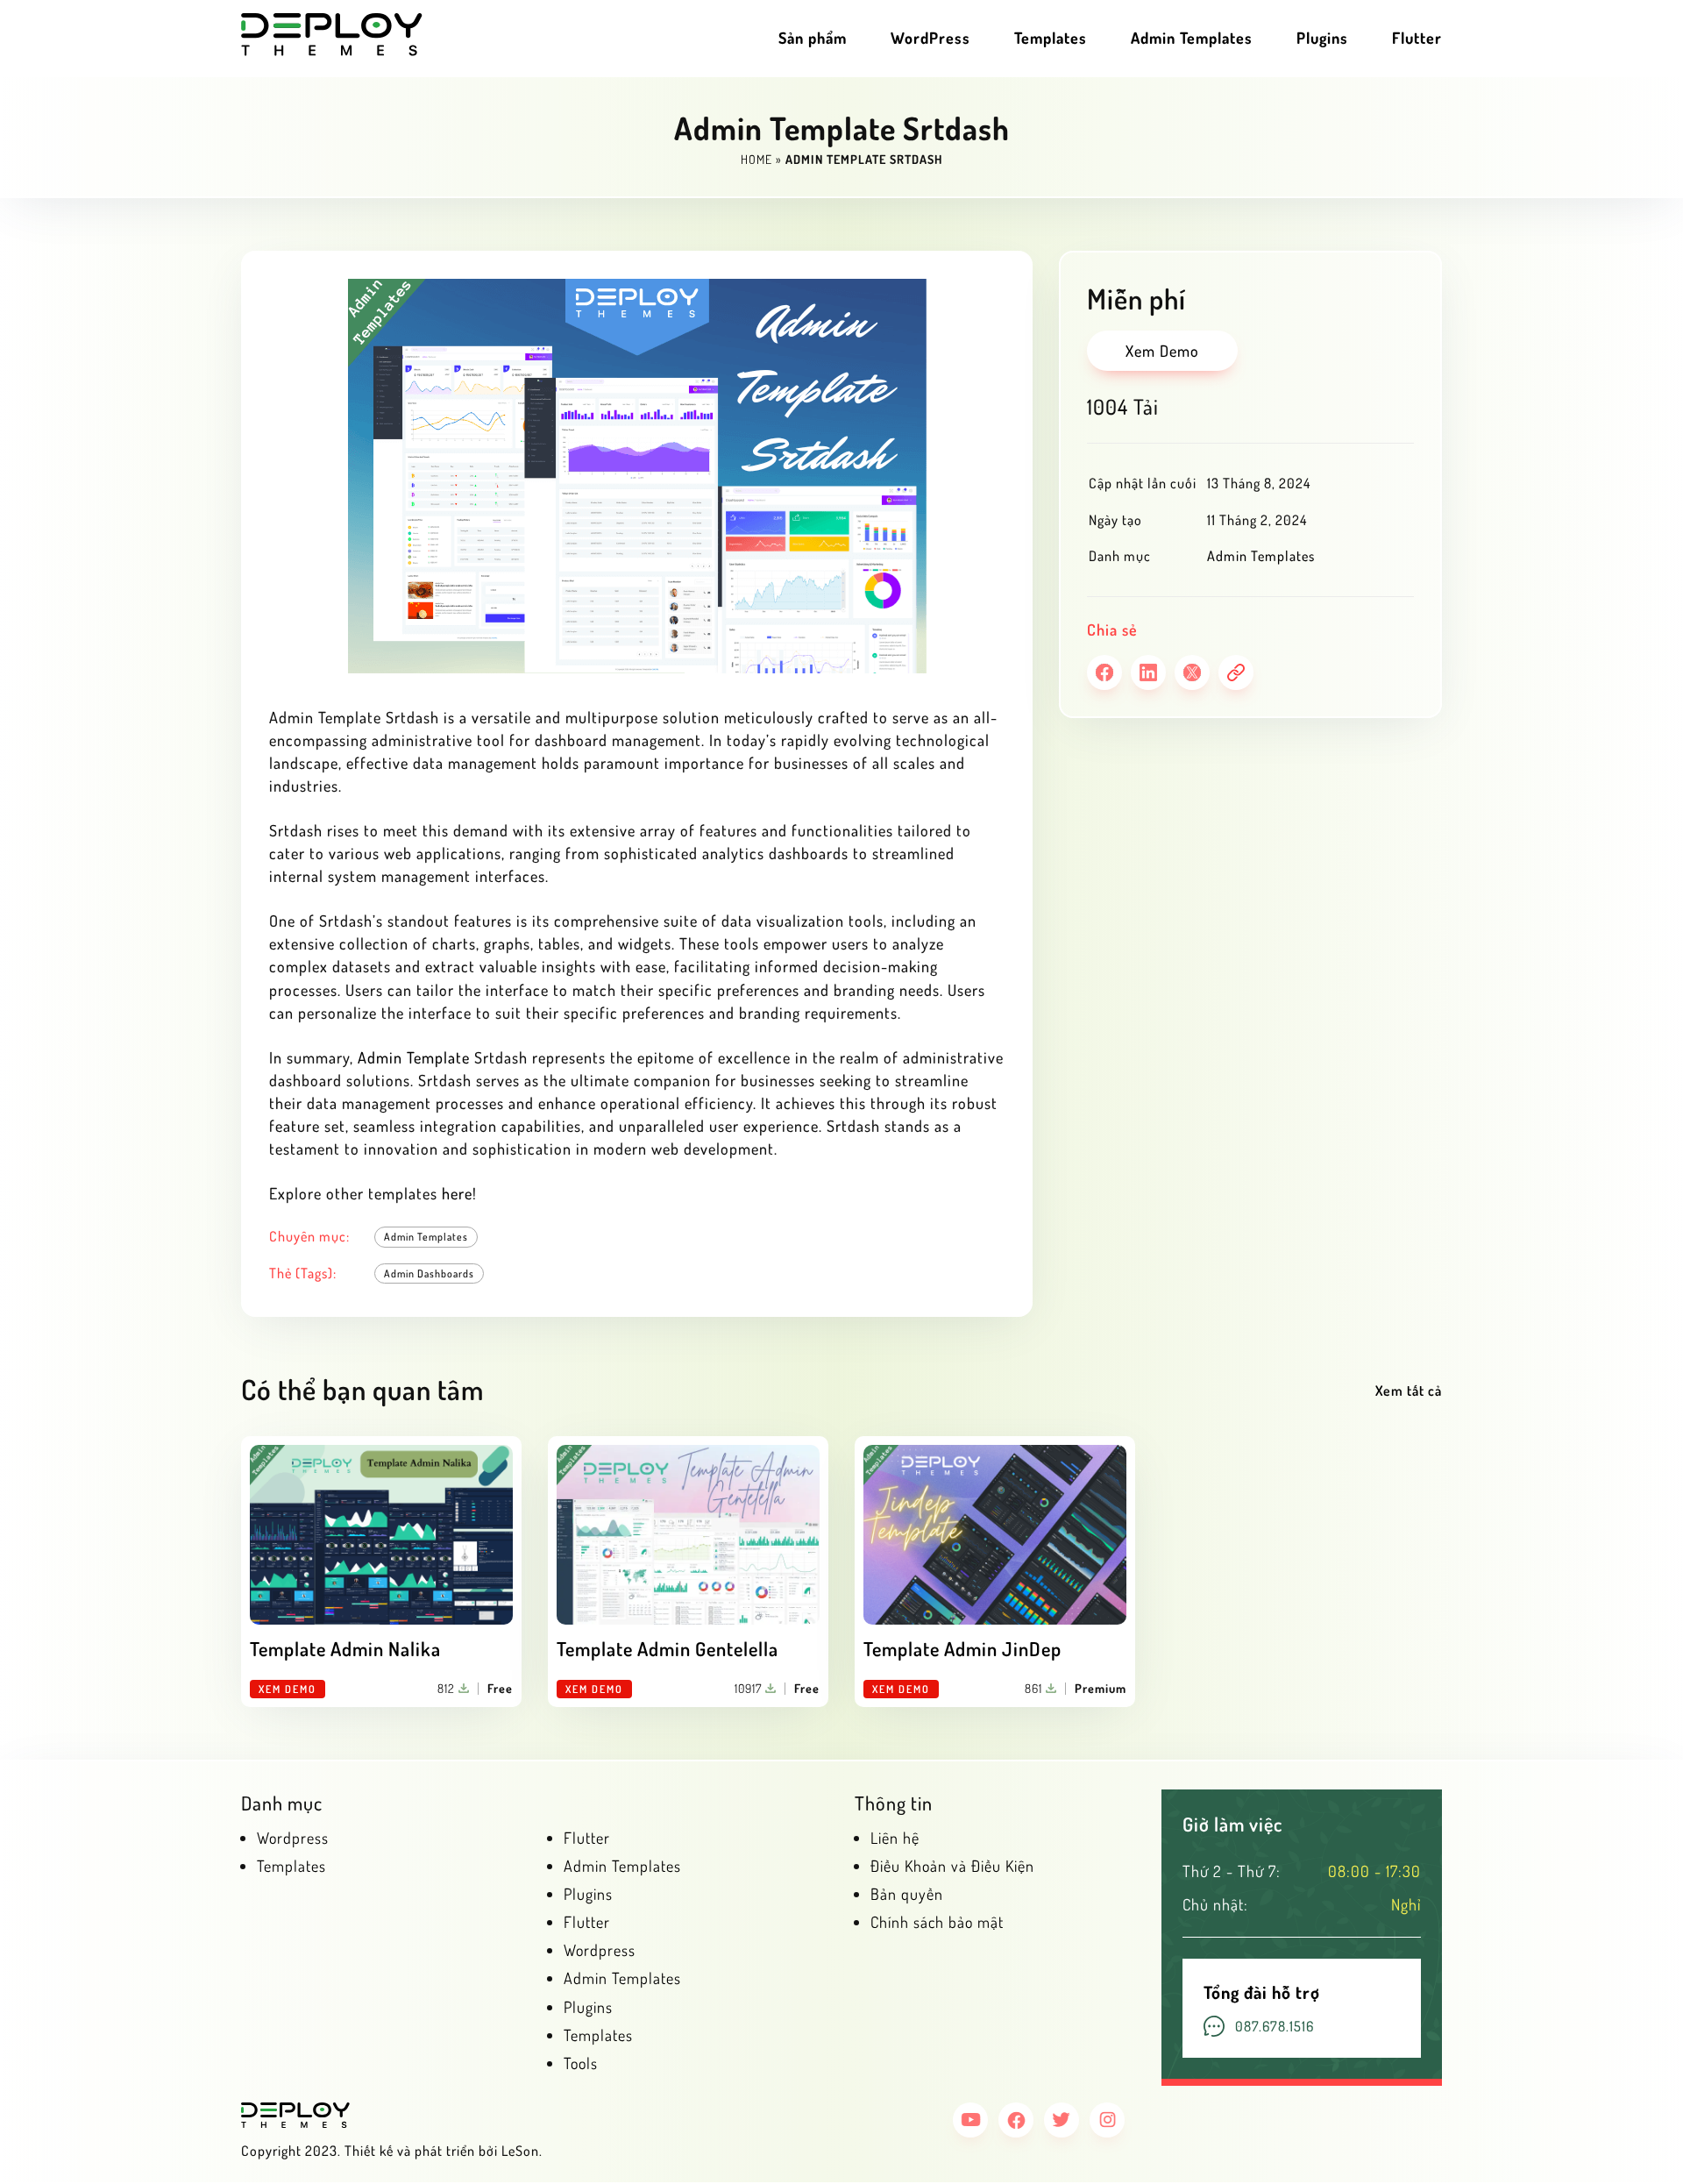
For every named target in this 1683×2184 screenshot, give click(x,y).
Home (756, 159)
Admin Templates (1192, 38)
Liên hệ (895, 1838)
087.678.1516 (1275, 2026)
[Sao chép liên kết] (1236, 672)
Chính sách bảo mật (937, 1922)
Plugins (1322, 38)
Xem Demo (1162, 351)
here (457, 1193)
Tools (581, 2063)
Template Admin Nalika (345, 1648)
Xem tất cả (1409, 1391)
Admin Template (414, 1057)
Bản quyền (907, 1894)
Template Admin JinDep (962, 1648)
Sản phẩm (813, 38)
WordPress (930, 38)
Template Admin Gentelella (668, 1648)
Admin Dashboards (429, 1273)
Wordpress (293, 1838)
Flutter (1417, 38)
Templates (1051, 38)
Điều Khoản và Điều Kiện (952, 1866)
